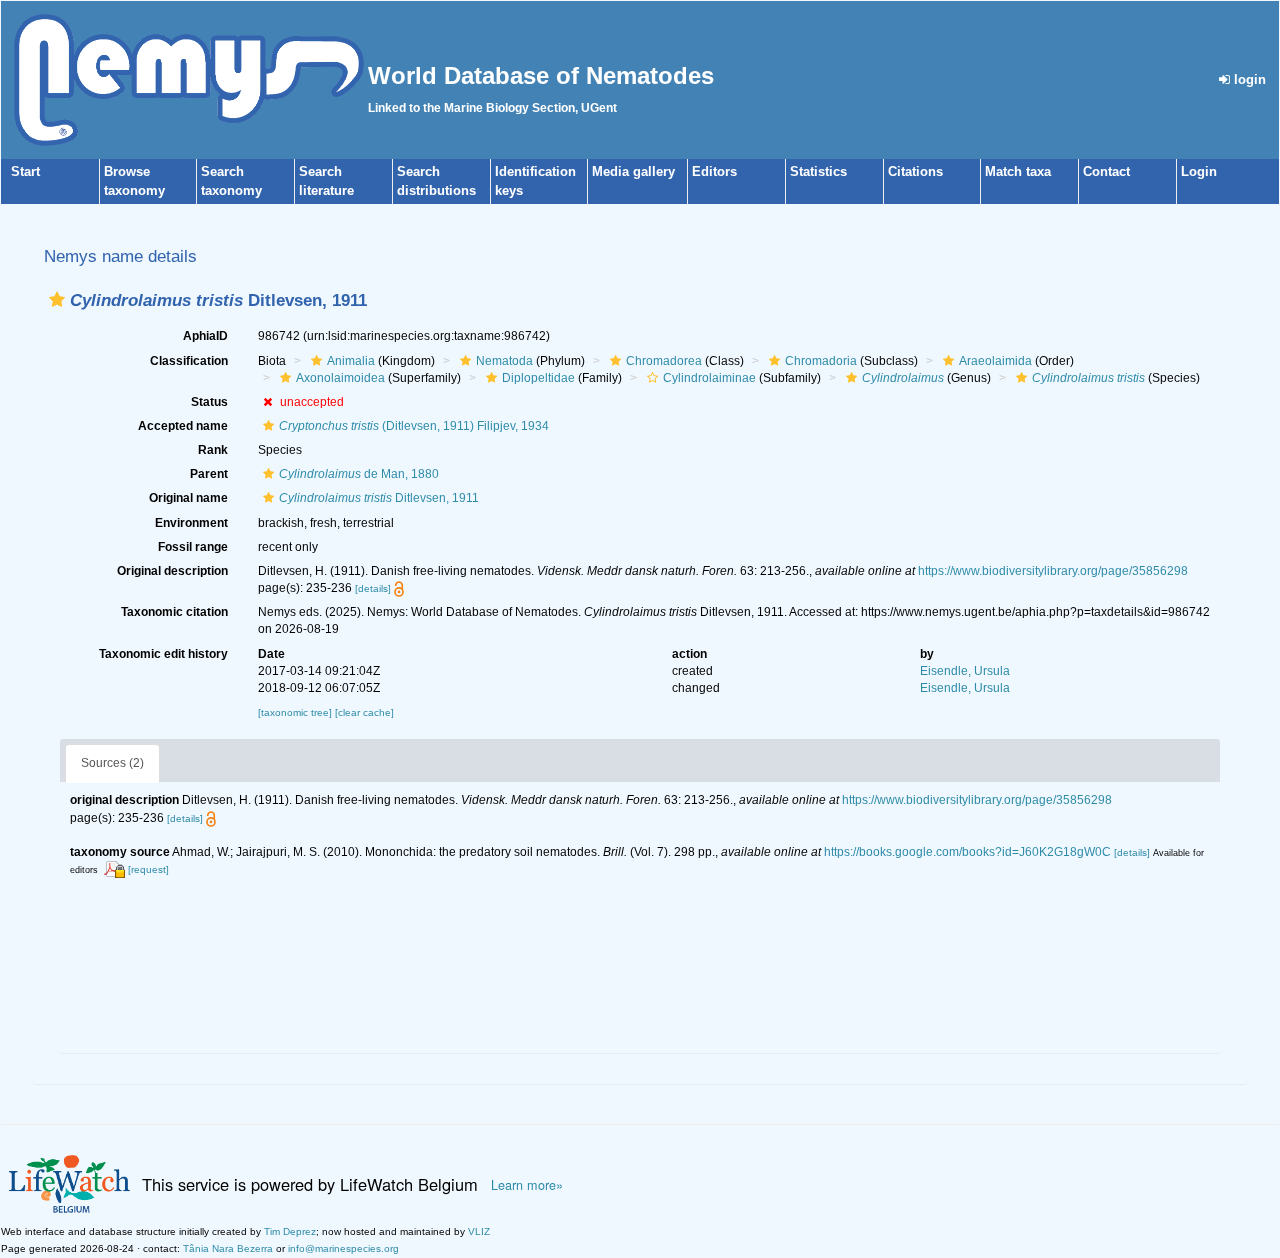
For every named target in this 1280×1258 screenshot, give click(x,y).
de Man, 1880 (359, 474)
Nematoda (504, 361)
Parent (209, 474)
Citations (915, 171)
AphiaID (205, 336)
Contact (1106, 171)
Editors (714, 171)
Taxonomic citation (174, 612)
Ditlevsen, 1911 (379, 498)
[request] (148, 869)
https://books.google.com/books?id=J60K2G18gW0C (967, 852)
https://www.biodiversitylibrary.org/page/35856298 (1053, 571)
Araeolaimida (995, 361)
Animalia (351, 361)
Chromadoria (821, 361)
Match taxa (1018, 171)
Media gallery (633, 171)
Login (1199, 171)
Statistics (818, 171)
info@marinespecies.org (343, 1248)
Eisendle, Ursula (965, 671)
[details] (373, 588)
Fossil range (193, 547)
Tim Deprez (290, 1231)
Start (25, 171)
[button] (57, 299)
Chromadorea (664, 361)
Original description (172, 571)
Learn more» (527, 1185)
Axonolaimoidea (340, 378)
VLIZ (479, 1231)
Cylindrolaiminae (709, 378)
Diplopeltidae (538, 378)
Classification (189, 361)
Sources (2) (112, 763)
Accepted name (183, 426)
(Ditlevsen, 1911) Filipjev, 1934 (414, 426)
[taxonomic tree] (296, 712)
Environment (191, 523)
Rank (213, 450)
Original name (188, 498)
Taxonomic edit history (163, 654)
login (1248, 79)
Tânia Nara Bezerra (228, 1248)
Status (209, 402)
